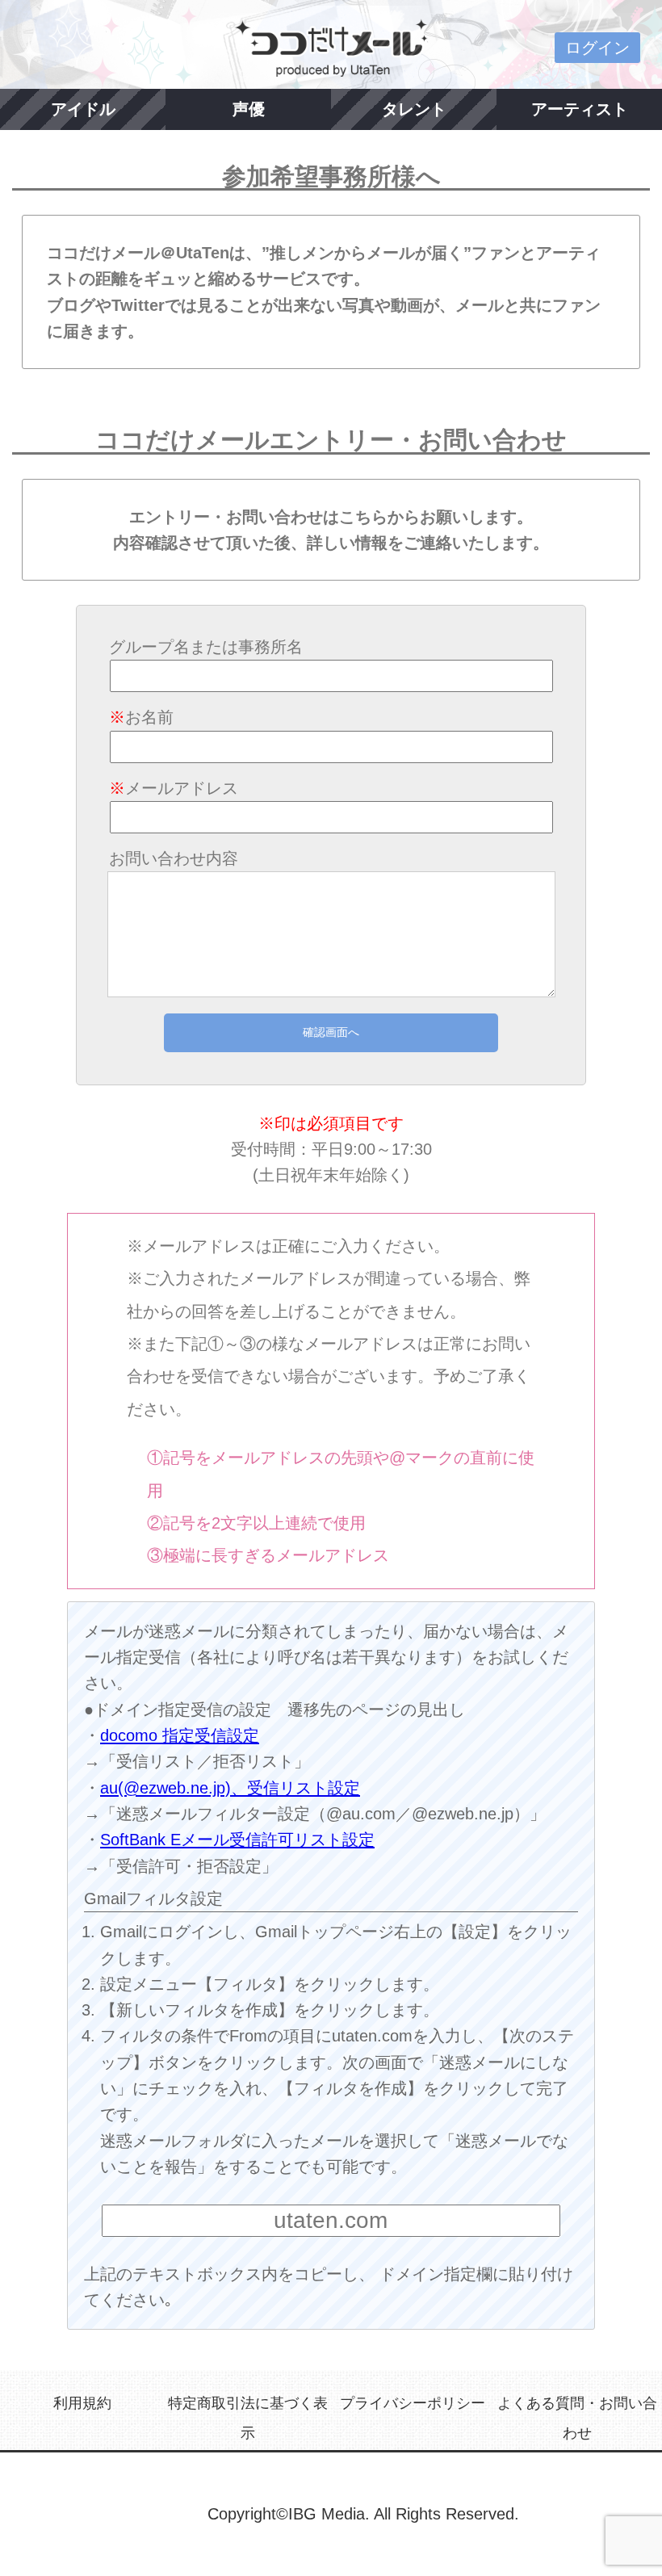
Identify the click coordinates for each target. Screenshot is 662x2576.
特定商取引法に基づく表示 (248, 2418)
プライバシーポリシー (413, 2403)
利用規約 (82, 2403)
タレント (414, 109)
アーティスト (580, 109)
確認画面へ (331, 1032)
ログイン (597, 48)
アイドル (83, 109)
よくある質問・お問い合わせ (577, 2418)
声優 (249, 109)
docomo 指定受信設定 (180, 1735)
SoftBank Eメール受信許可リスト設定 (237, 1840)
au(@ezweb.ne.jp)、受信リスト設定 (230, 1788)
